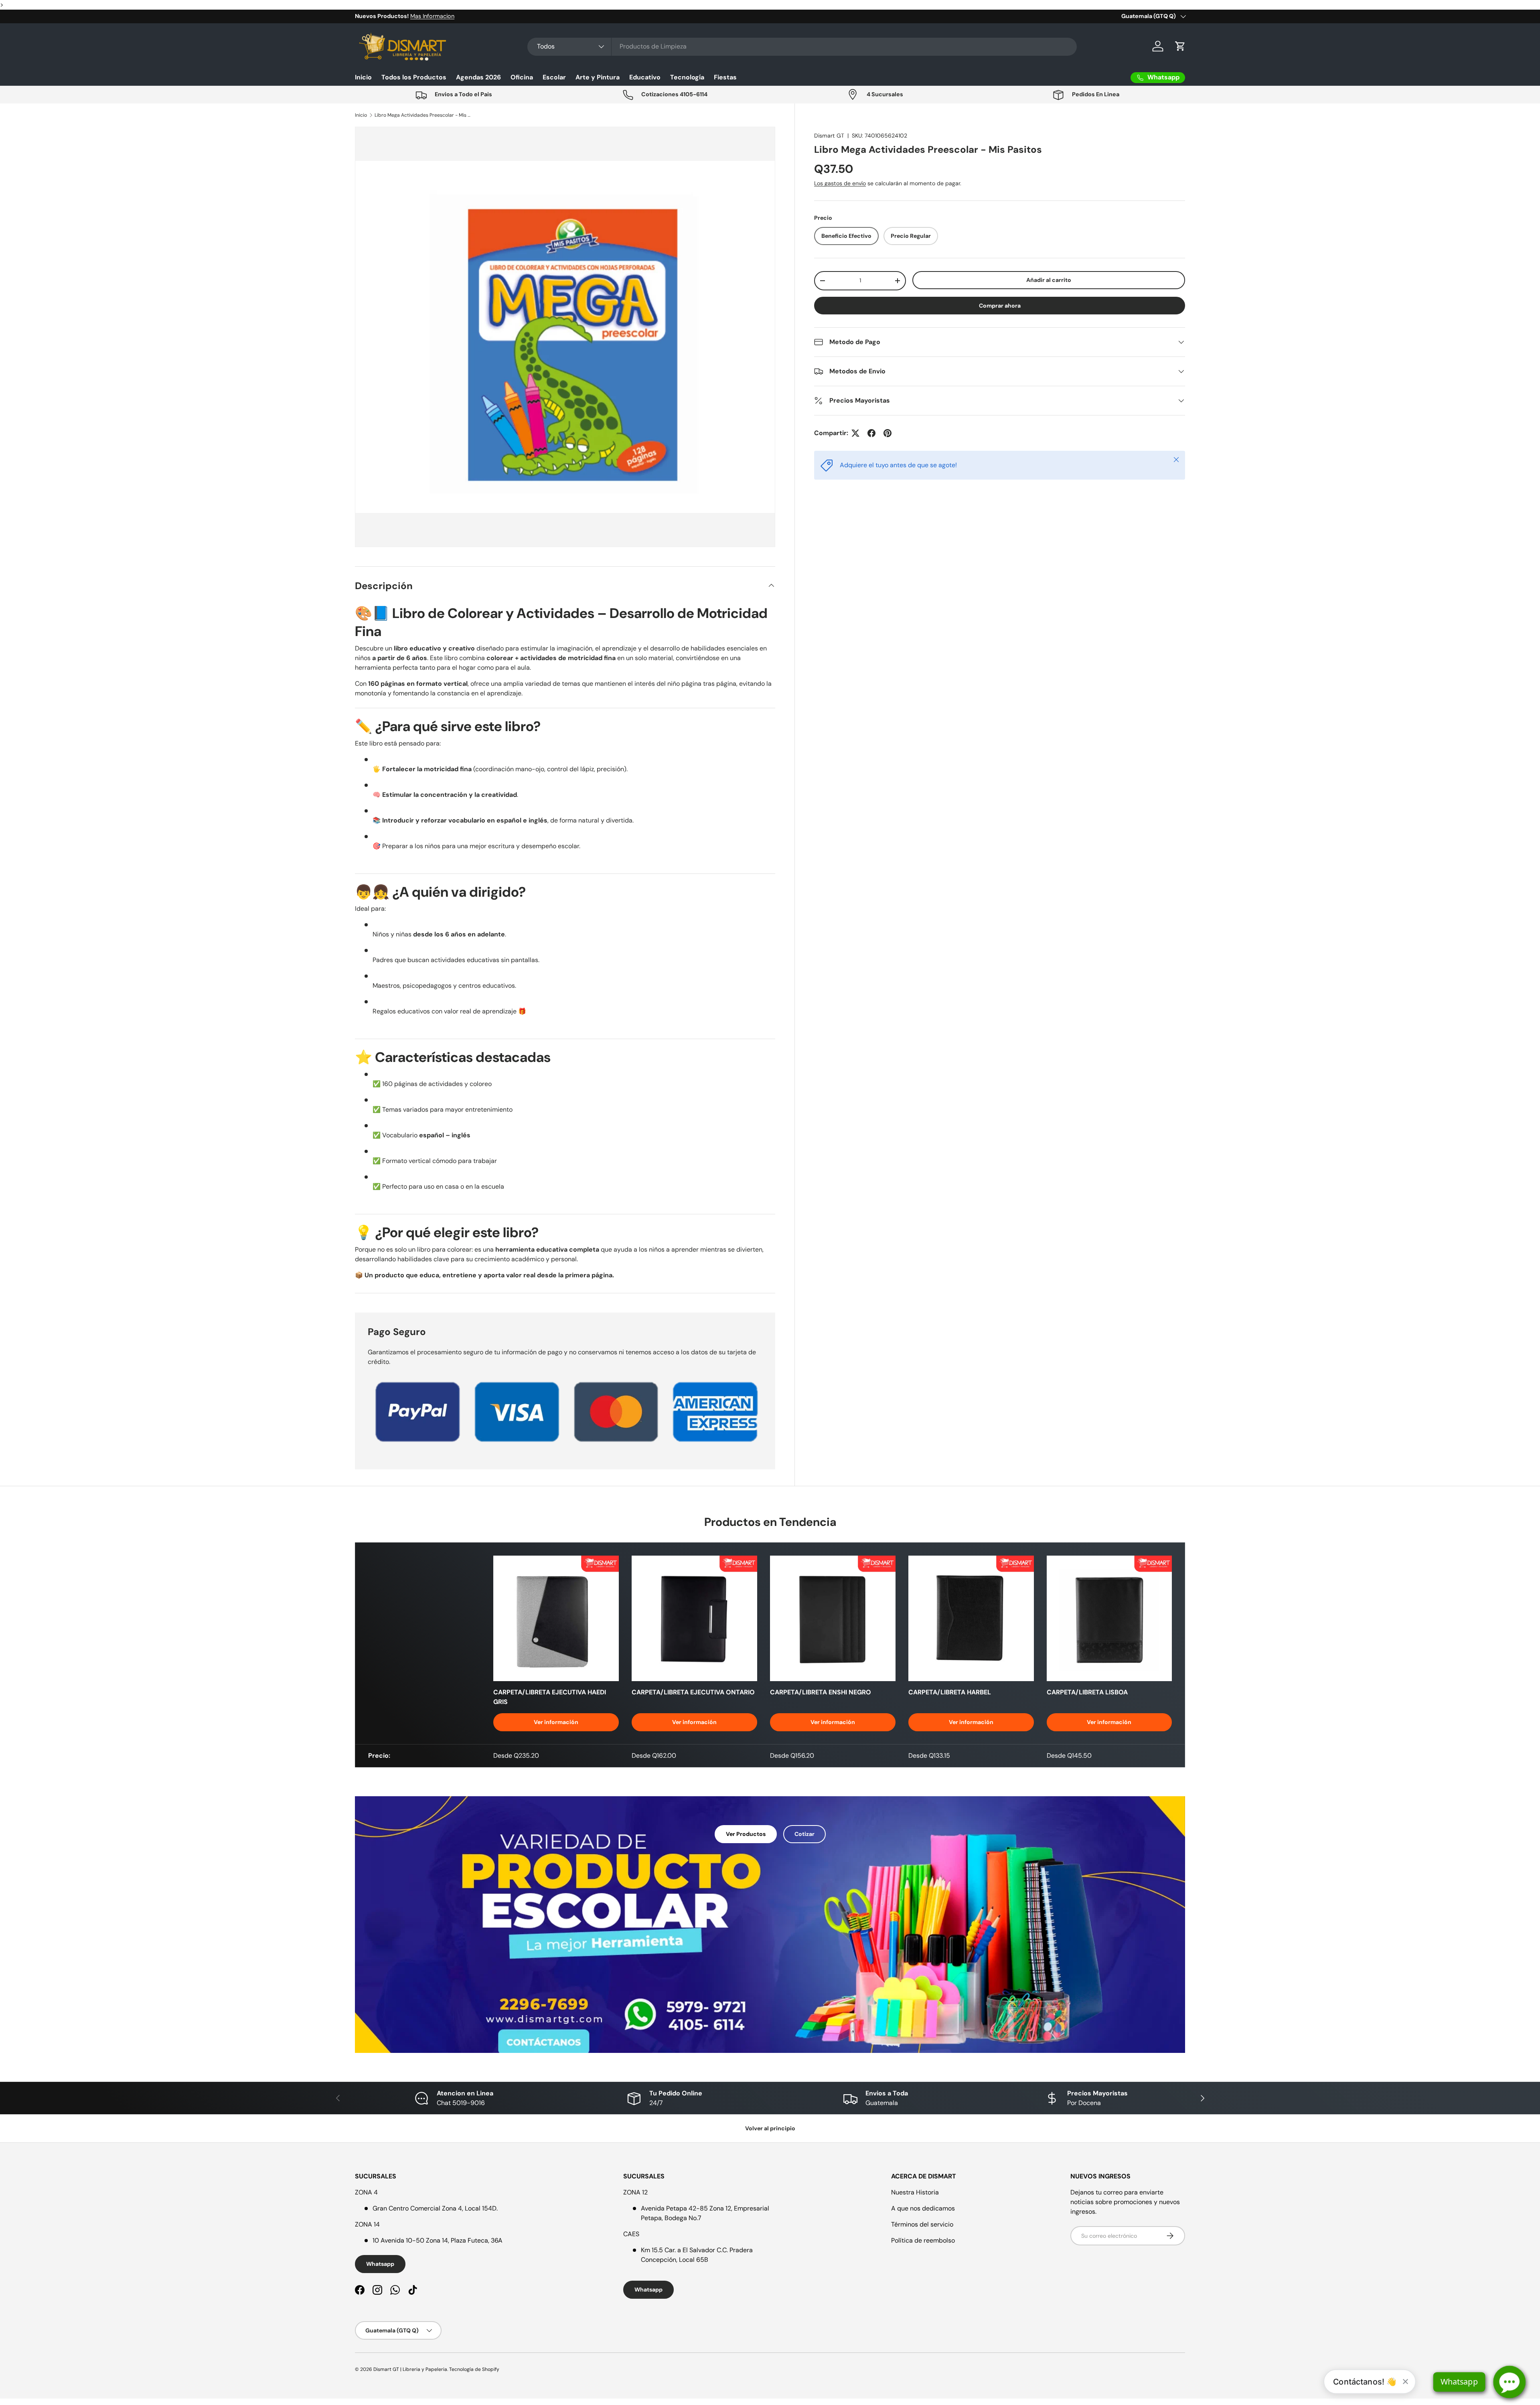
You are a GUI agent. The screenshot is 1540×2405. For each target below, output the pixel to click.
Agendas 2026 (478, 77)
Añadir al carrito (1049, 280)
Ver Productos (746, 1834)
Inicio (363, 77)
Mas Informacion (432, 16)
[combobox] (802, 46)
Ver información (556, 1722)
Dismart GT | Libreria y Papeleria (410, 2369)
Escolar (554, 77)
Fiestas (725, 77)
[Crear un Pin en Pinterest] (888, 433)
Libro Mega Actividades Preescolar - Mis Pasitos (423, 115)
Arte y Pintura (598, 77)
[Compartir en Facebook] (871, 433)
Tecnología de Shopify (474, 2369)
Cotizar (804, 1834)
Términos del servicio (922, 2224)
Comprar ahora (1000, 306)
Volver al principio (770, 2128)
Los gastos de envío (840, 183)
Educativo (645, 77)
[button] (1180, 46)
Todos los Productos (414, 77)
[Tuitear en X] (855, 433)
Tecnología (687, 77)
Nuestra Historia (915, 2192)
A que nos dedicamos (923, 2208)
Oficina (522, 77)
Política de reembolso (923, 2240)
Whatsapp (380, 2264)
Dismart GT (829, 136)
